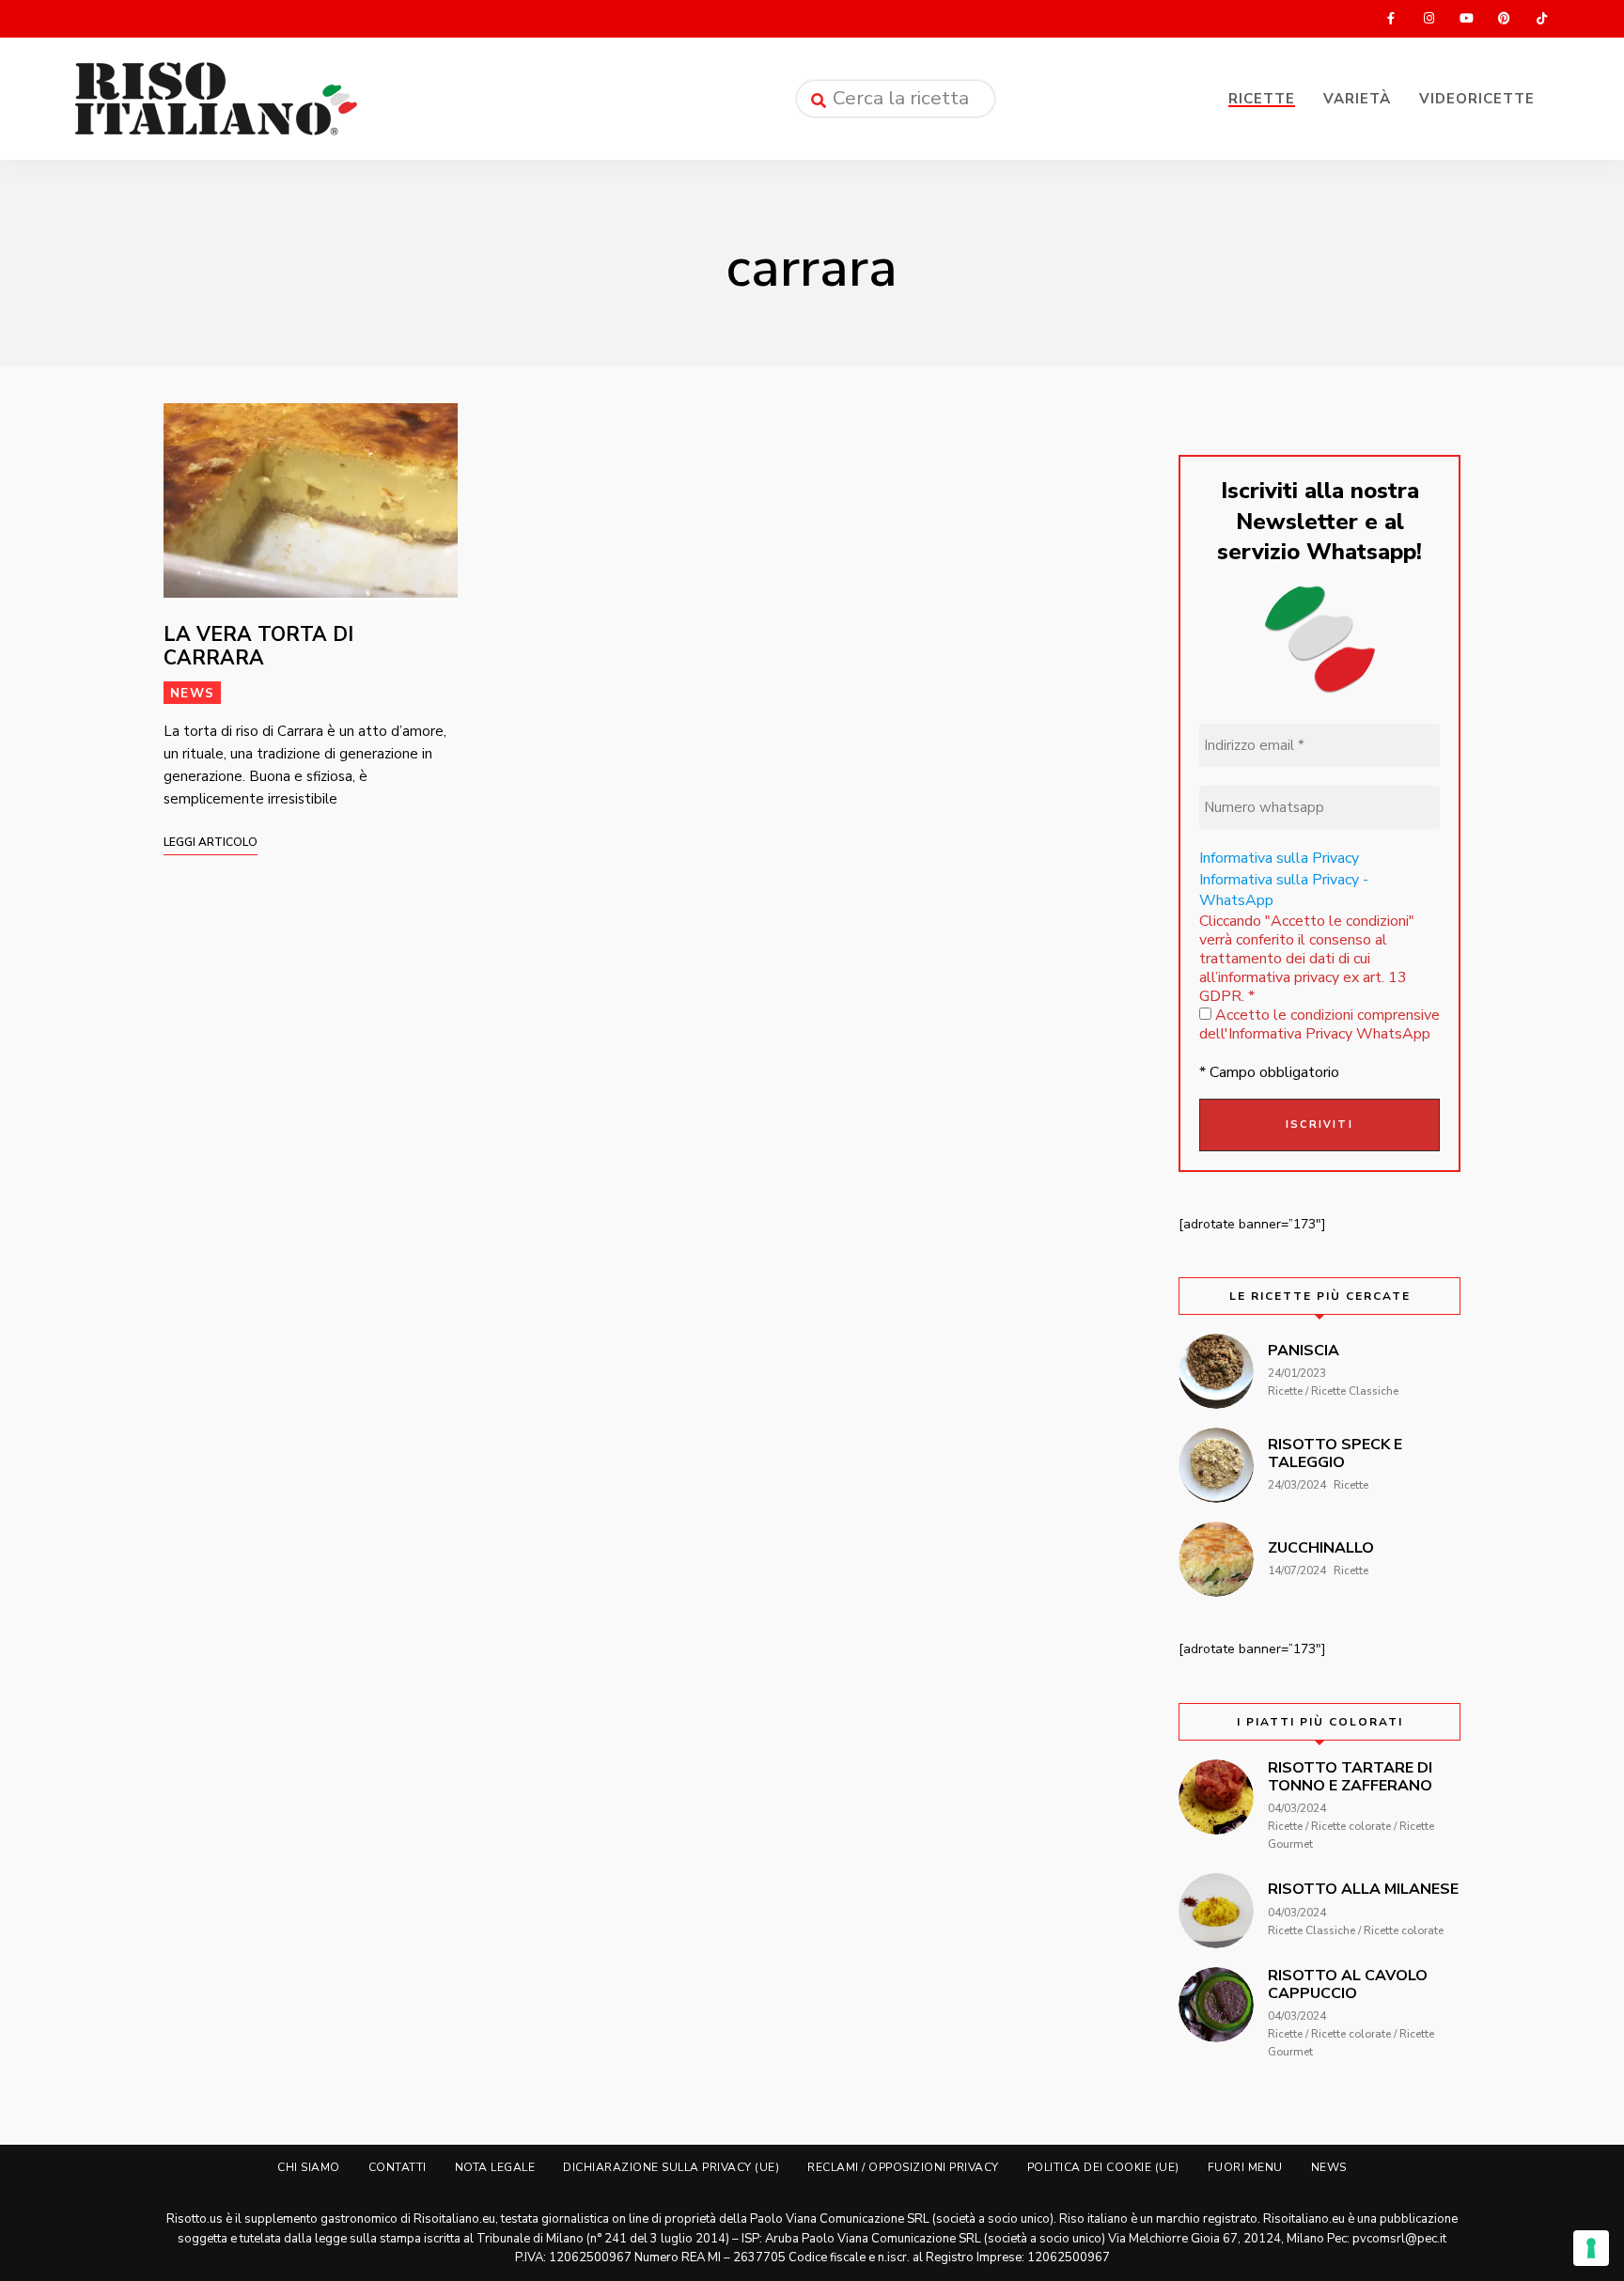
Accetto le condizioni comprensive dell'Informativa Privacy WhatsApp (1319, 1024)
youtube (1466, 19)
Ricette (1262, 99)
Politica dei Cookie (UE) (1103, 2167)
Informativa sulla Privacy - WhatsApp (1284, 890)
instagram (1429, 19)
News (192, 693)
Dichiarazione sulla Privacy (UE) (671, 2167)
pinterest (1504, 19)
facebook (1391, 19)
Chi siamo (309, 2167)
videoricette (1477, 99)
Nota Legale (495, 2167)
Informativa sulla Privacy (1279, 858)
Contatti (398, 2167)
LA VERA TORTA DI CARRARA (258, 646)
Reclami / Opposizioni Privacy (903, 2167)
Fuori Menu (1245, 2167)
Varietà (1357, 99)
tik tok (1541, 19)
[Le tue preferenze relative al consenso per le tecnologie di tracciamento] (1591, 2248)
